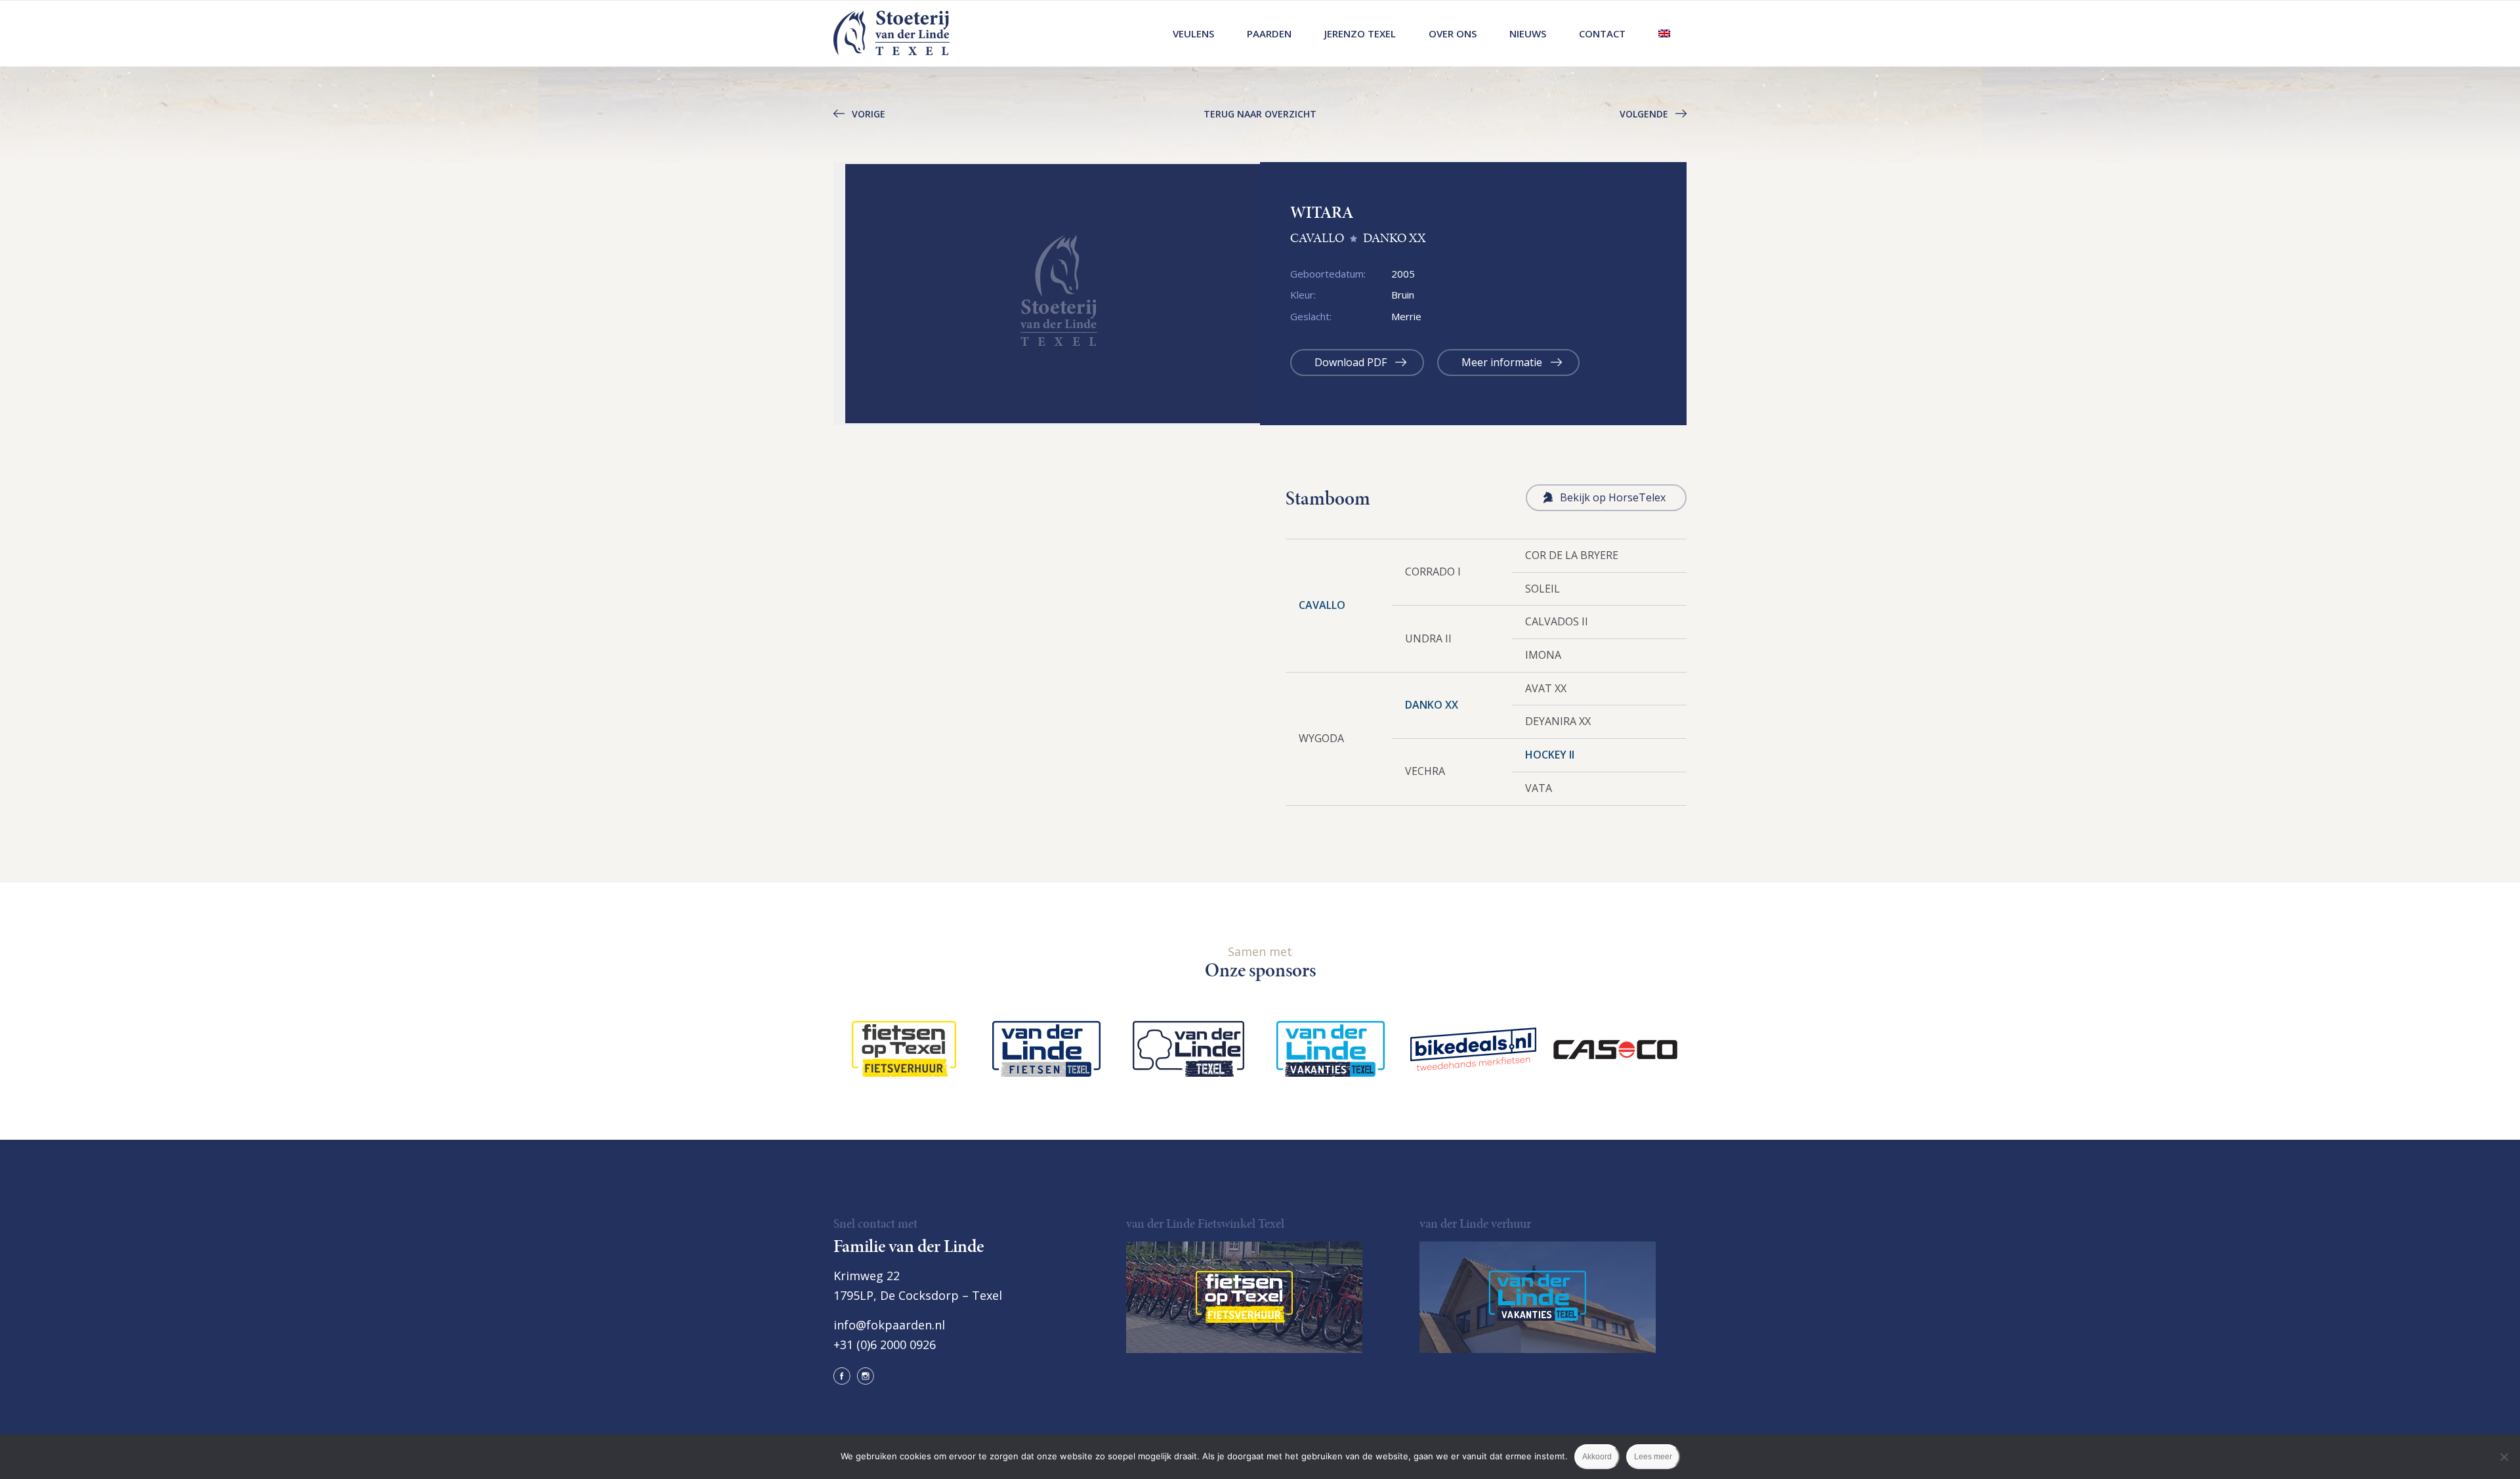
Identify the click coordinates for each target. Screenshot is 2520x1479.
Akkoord (1597, 1457)
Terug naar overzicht (1260, 114)
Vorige (869, 114)
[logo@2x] (892, 33)
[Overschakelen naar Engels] (1664, 33)
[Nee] (2504, 1457)
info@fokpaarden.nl (889, 1325)
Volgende (1644, 114)
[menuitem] (1193, 33)
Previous (814, 293)
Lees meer (1653, 1457)
